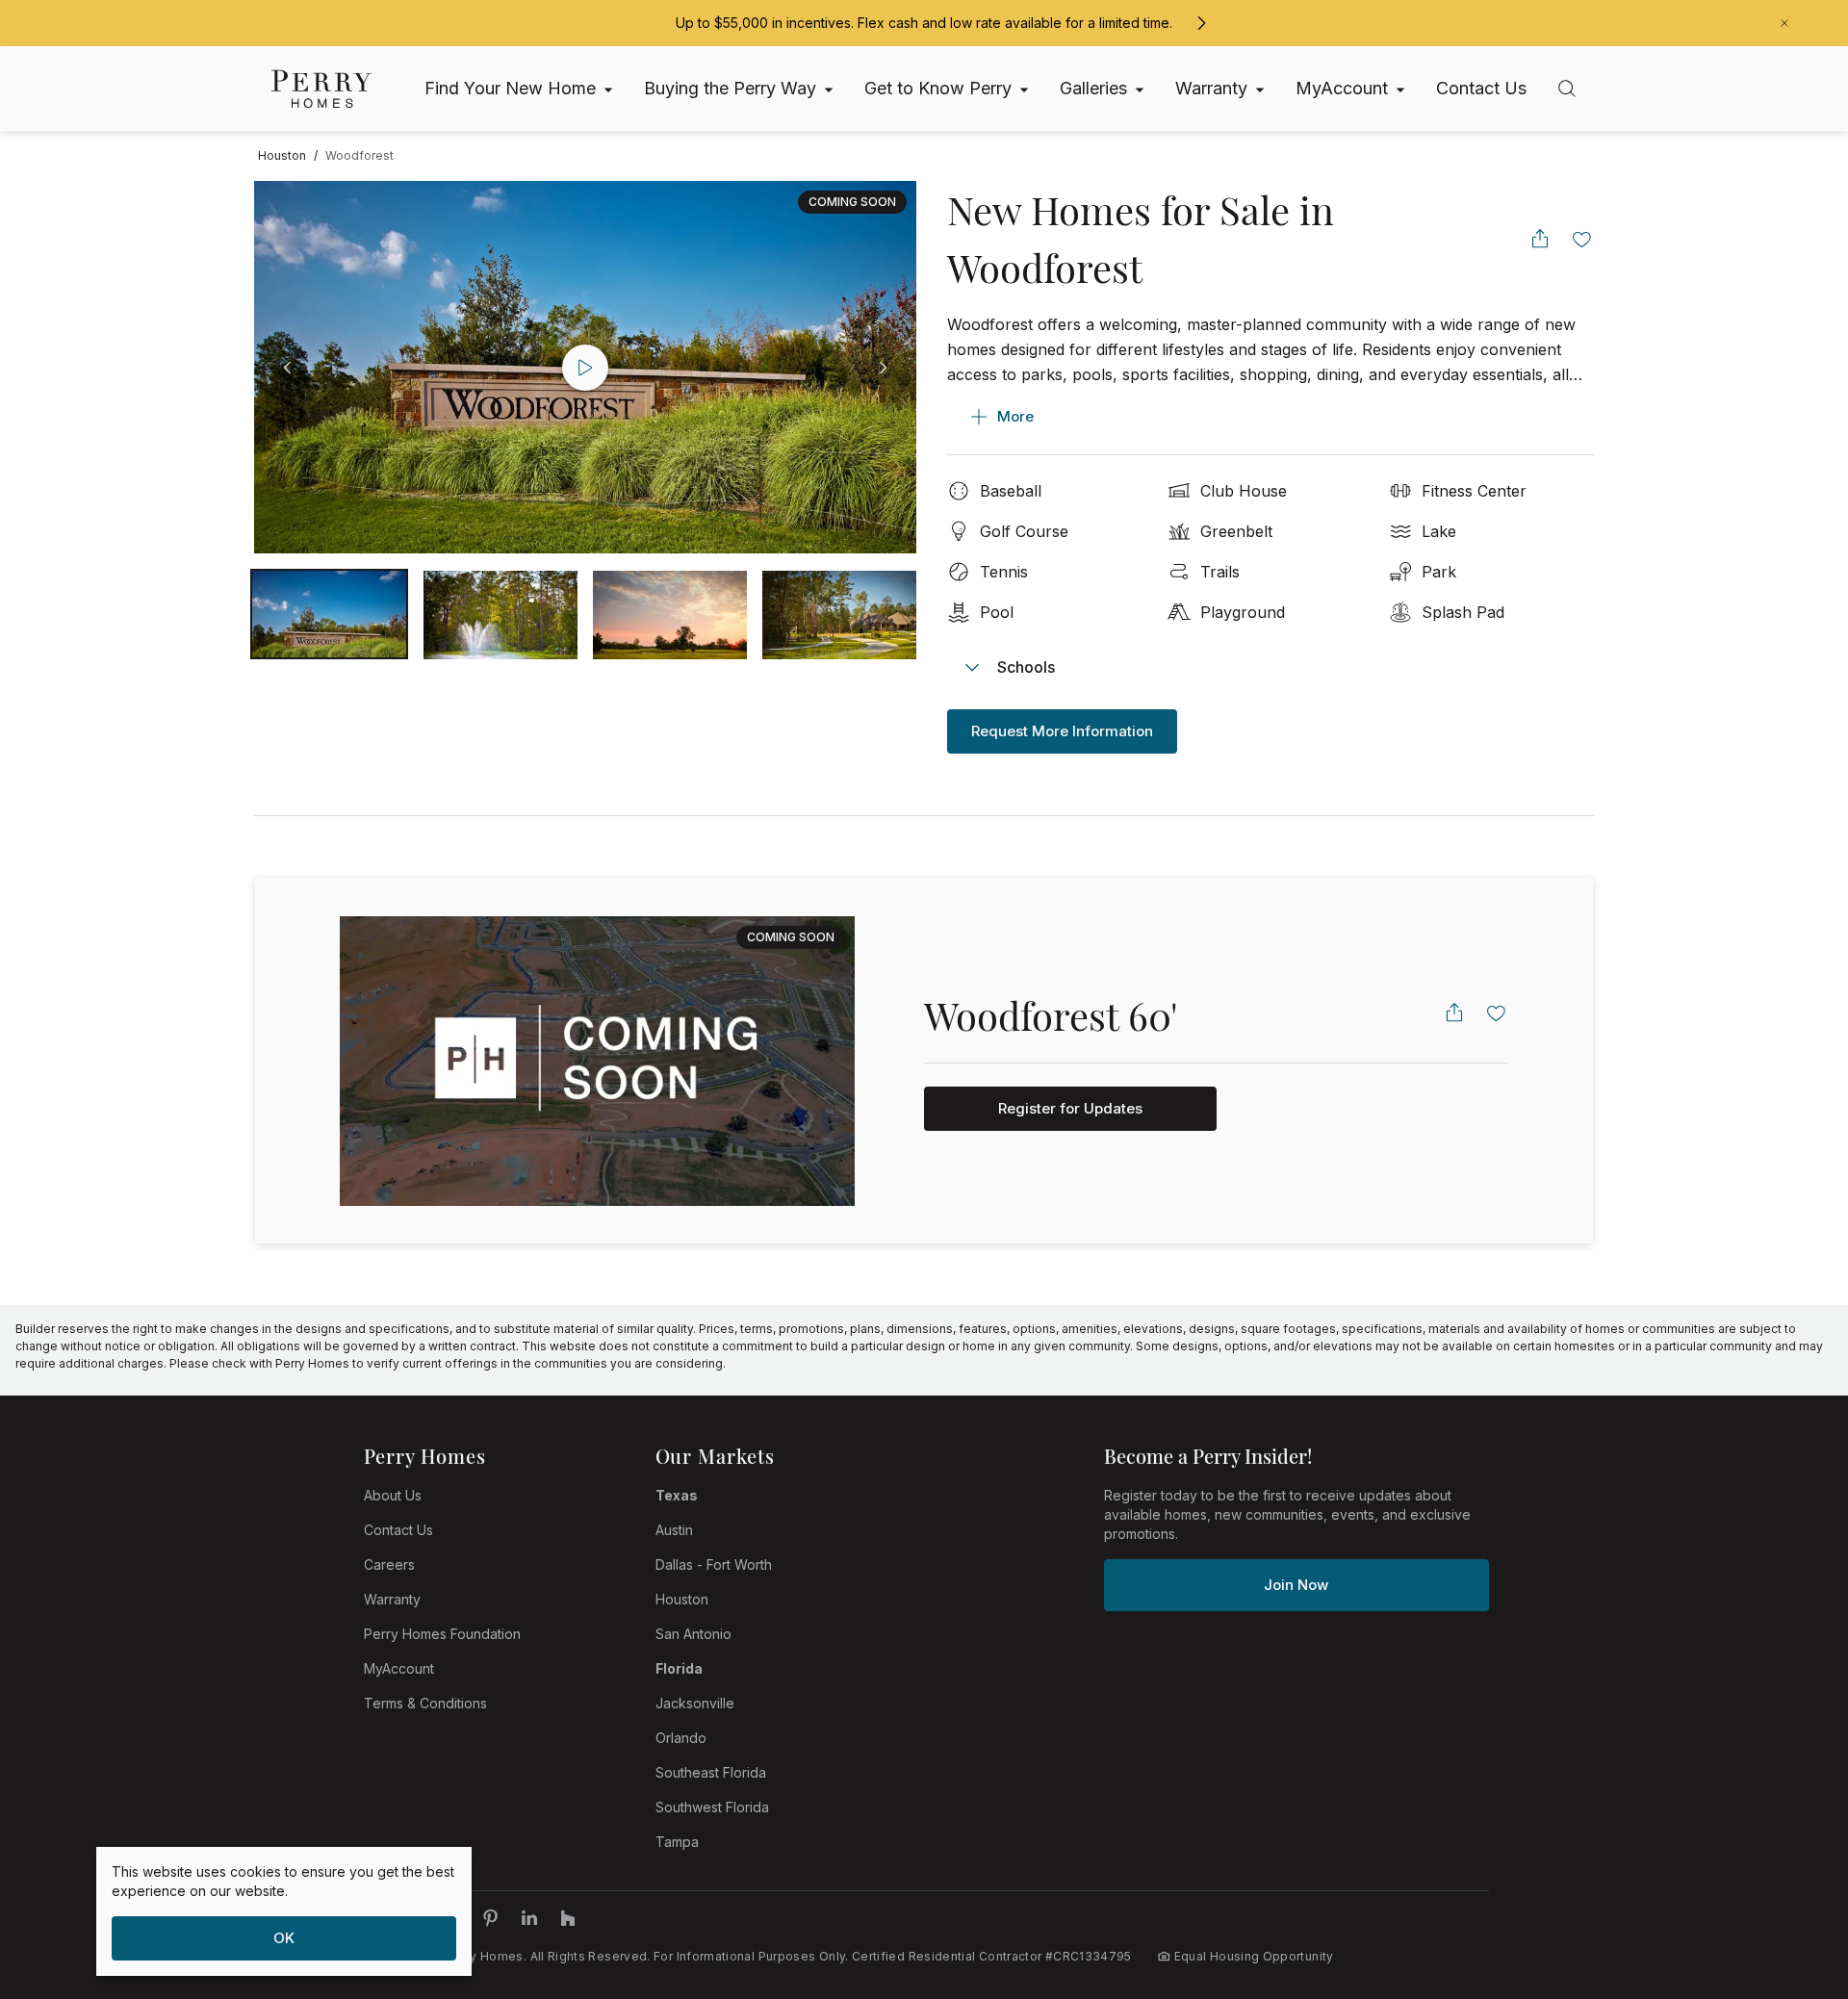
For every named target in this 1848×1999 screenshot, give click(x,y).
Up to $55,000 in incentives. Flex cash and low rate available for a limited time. (924, 23)
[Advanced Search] (1567, 89)
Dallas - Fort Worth (714, 1564)
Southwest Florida (712, 1807)
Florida (679, 1668)
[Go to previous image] (288, 368)
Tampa (677, 1842)
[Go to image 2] (670, 614)
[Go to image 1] (500, 614)
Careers (389, 1564)
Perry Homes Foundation (442, 1634)
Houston (682, 1599)
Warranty (392, 1599)
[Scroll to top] (1790, 1879)
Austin (674, 1530)
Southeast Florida (711, 1772)
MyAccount (399, 1668)
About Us (393, 1495)
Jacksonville (695, 1703)
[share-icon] (1540, 239)
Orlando (681, 1738)
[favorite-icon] (1582, 239)
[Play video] (585, 368)
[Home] (321, 89)
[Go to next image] (883, 368)
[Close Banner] (1784, 23)
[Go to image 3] (839, 614)
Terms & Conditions (425, 1703)
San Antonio (693, 1634)
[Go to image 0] (329, 614)
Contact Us (398, 1530)
